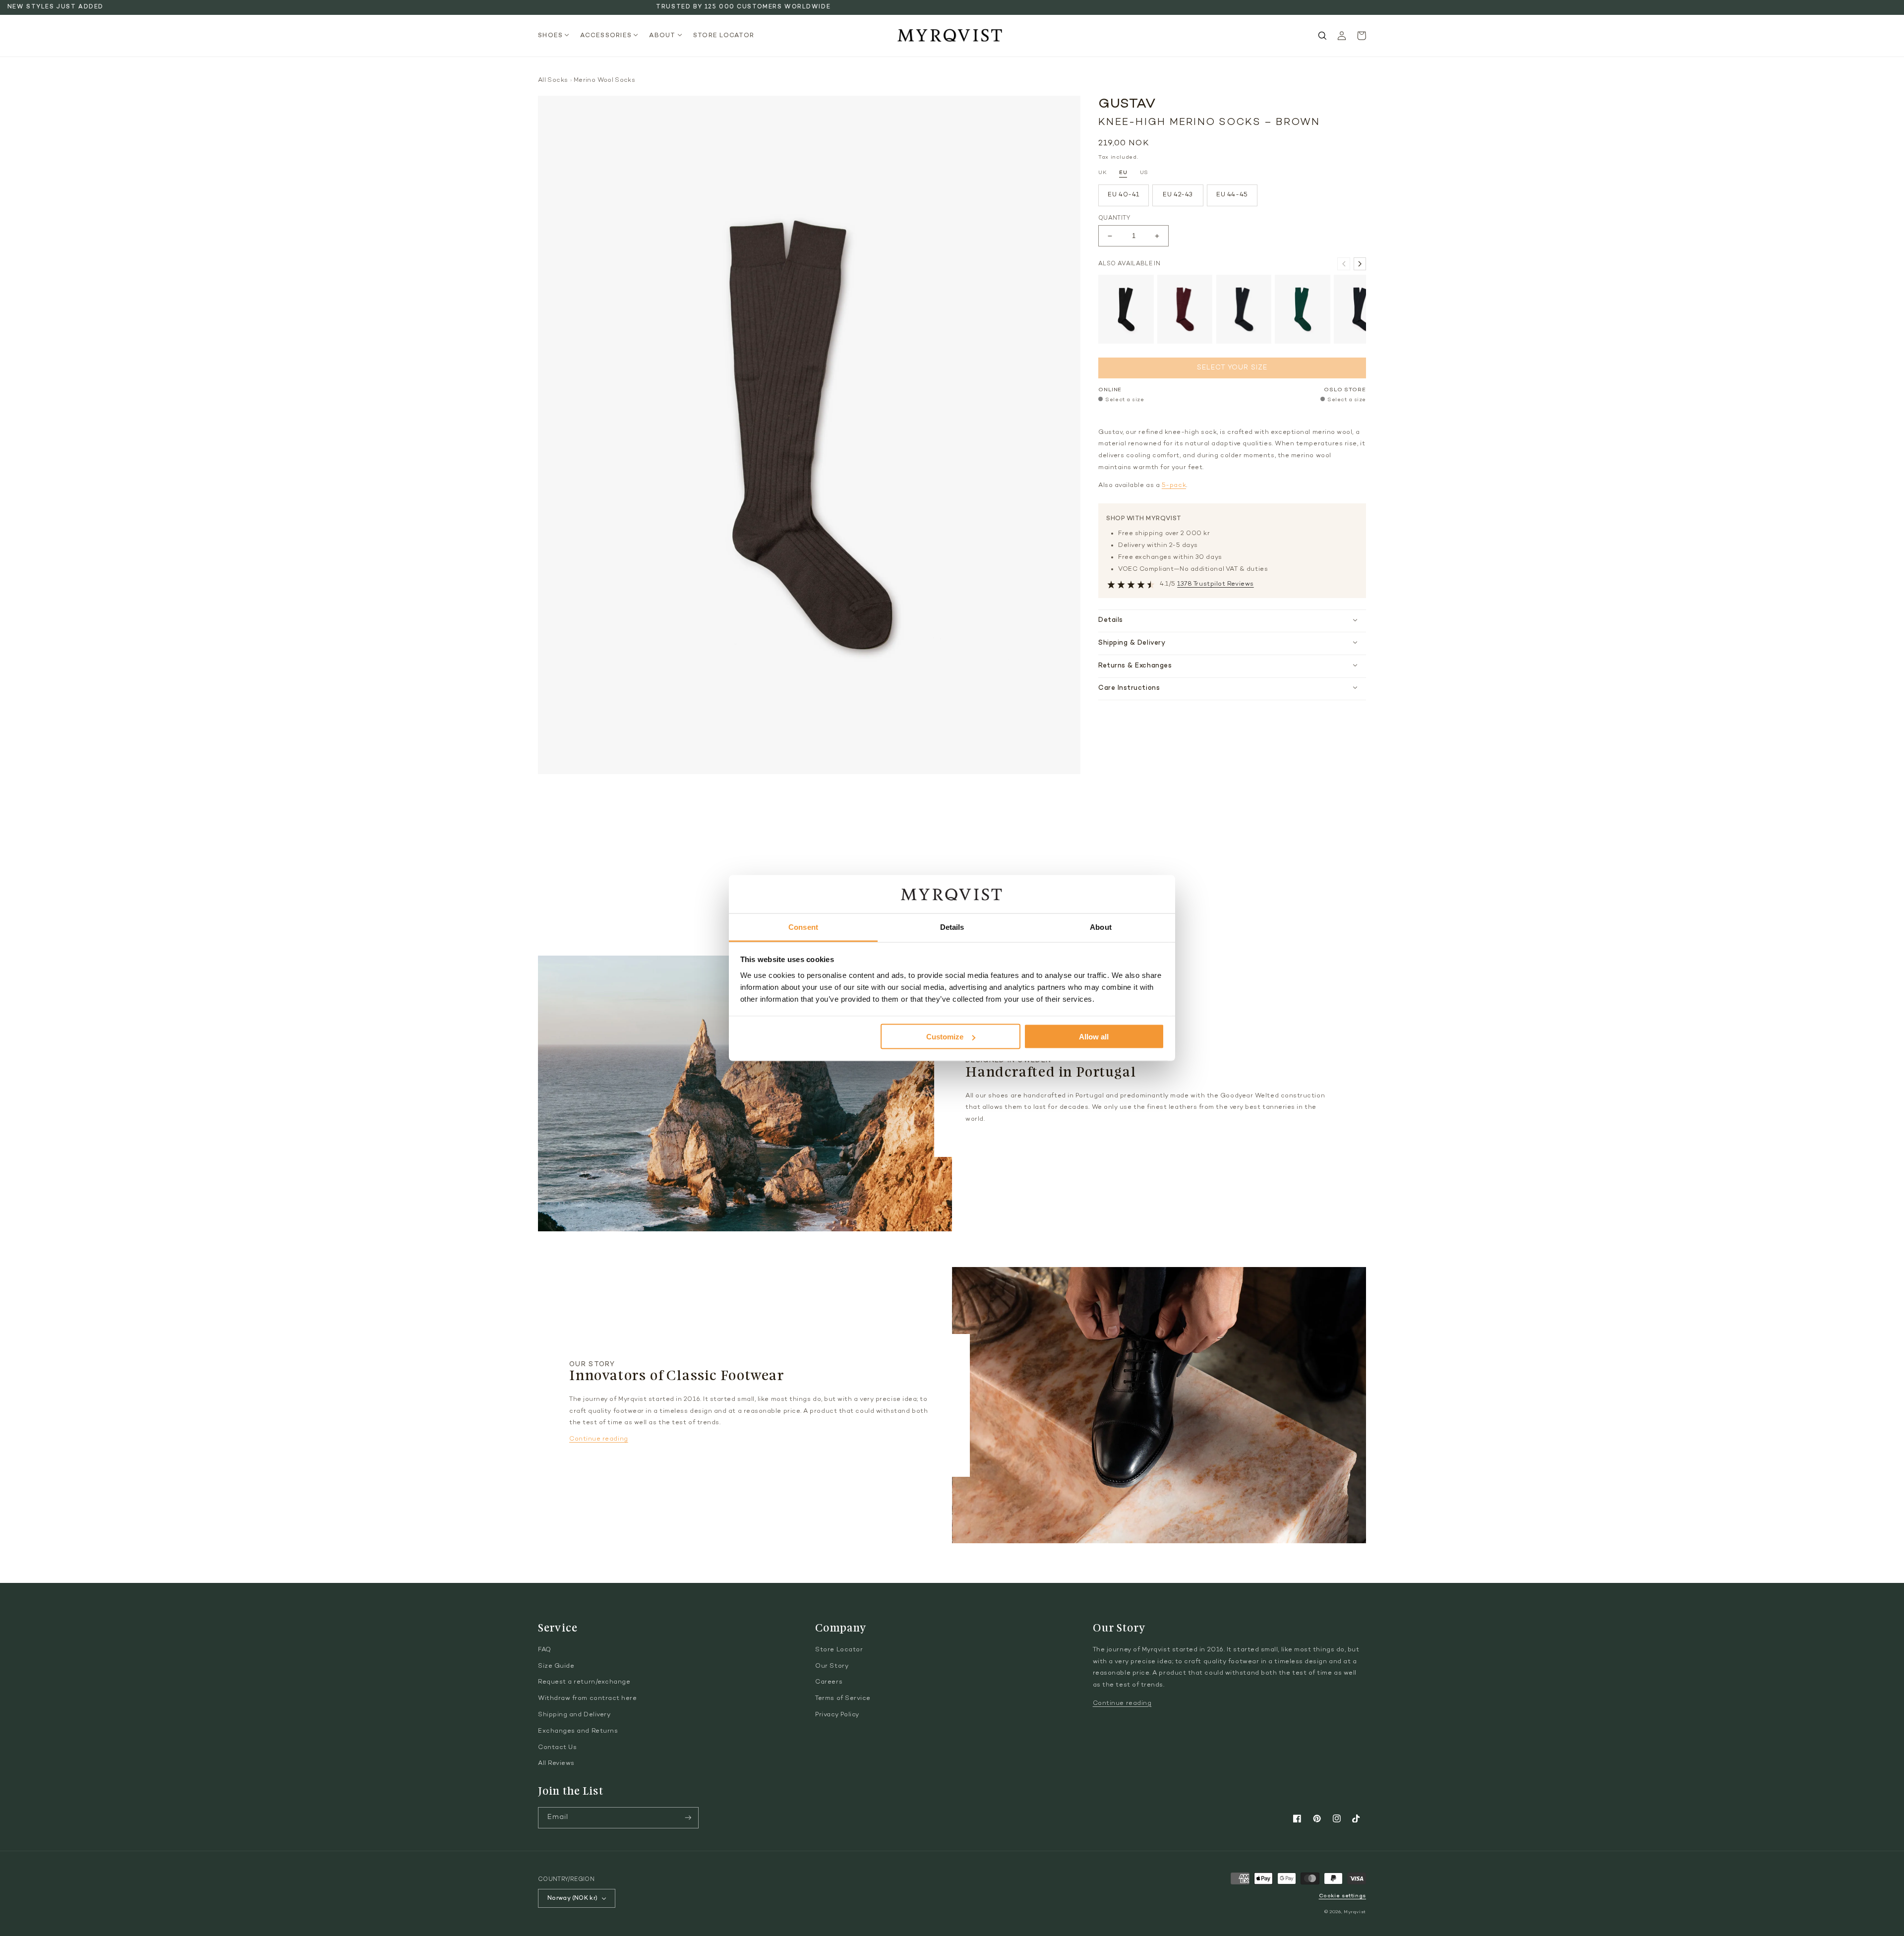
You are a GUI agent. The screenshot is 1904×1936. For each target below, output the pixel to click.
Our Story (832, 1666)
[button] (557, 36)
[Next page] (1360, 264)
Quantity (1114, 218)
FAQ (545, 1650)
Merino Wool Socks (604, 80)
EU (1123, 173)
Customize (945, 1037)
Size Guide (556, 1666)
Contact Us (557, 1748)
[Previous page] (1343, 264)
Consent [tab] (803, 927)
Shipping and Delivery (574, 1715)
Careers (829, 1682)
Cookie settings (1342, 1896)
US (1144, 173)
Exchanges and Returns (578, 1731)
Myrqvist (1355, 1912)
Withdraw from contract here (588, 1698)
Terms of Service (843, 1698)
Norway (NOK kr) (572, 1898)
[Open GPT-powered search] (1322, 36)
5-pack (1174, 485)
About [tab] (1101, 927)
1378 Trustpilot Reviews (1215, 584)
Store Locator (839, 1650)
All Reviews (556, 1763)
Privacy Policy (837, 1715)
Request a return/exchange (584, 1682)
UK (1102, 173)
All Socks (553, 80)
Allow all (1094, 1037)
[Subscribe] (688, 1818)
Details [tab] (952, 927)
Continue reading (599, 1439)
